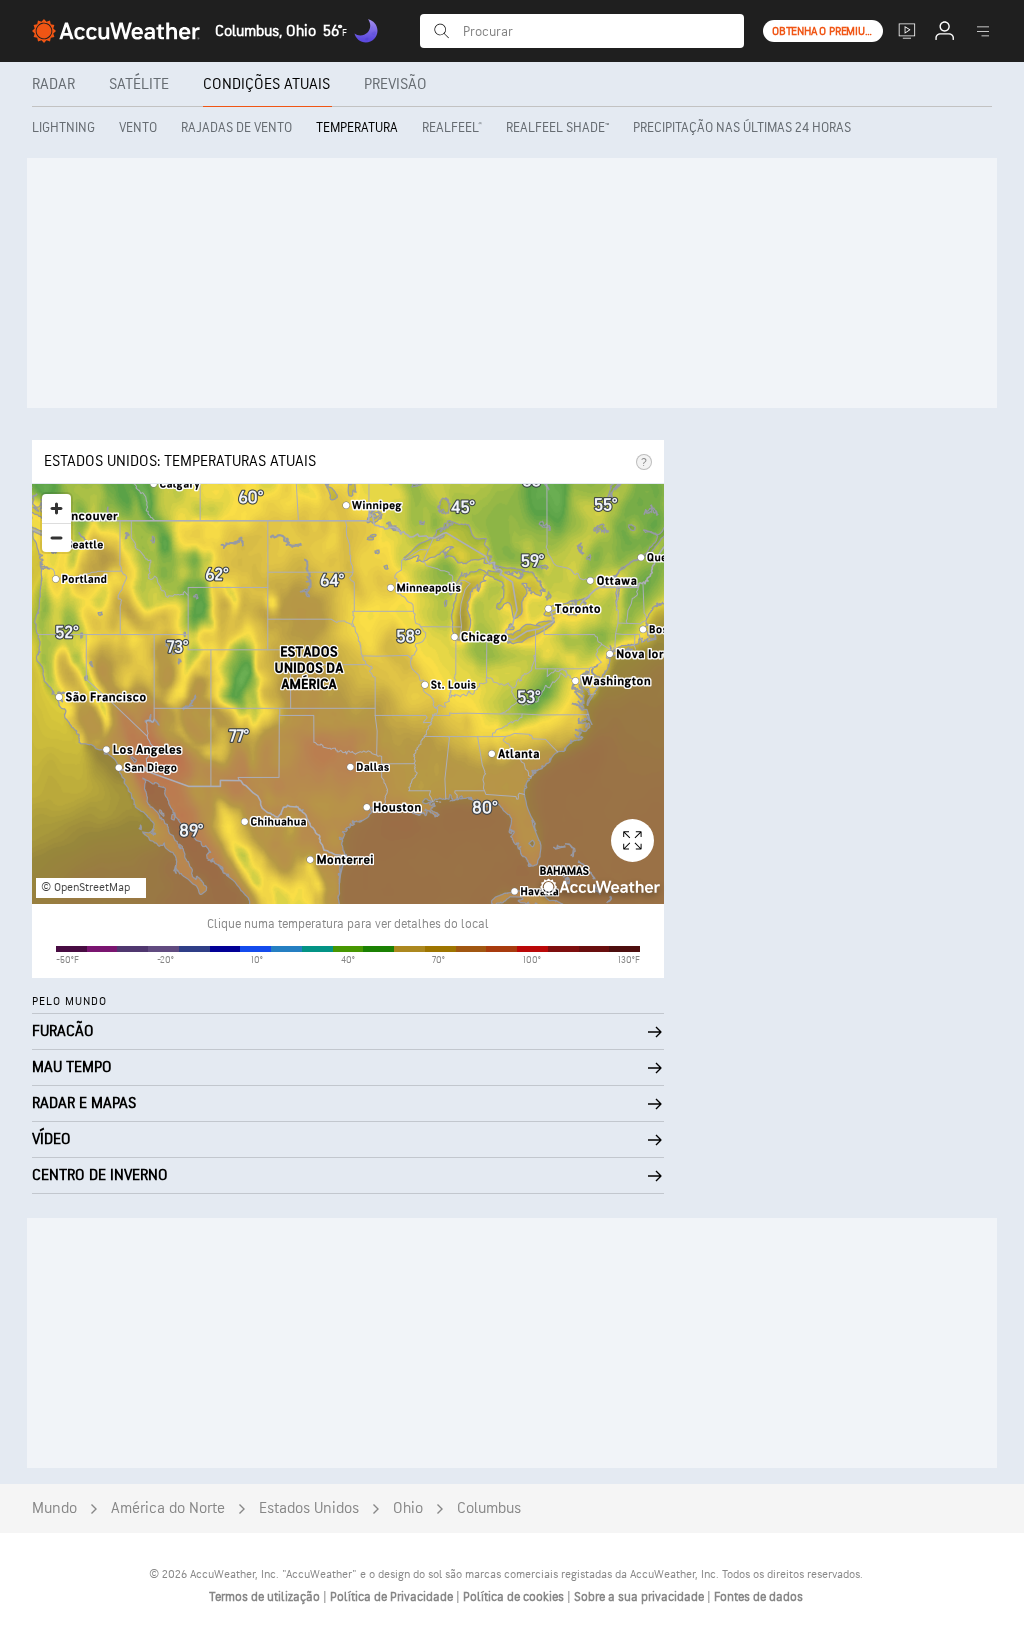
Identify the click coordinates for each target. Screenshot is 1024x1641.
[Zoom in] (56, 508)
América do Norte (168, 1508)
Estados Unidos (309, 1508)
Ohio (408, 1508)
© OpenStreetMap (85, 887)
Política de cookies (515, 1597)
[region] (348, 694)
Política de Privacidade (393, 1597)
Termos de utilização (266, 1597)
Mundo (54, 1508)
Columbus (489, 1508)
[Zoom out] (56, 537)
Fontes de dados (758, 1597)
